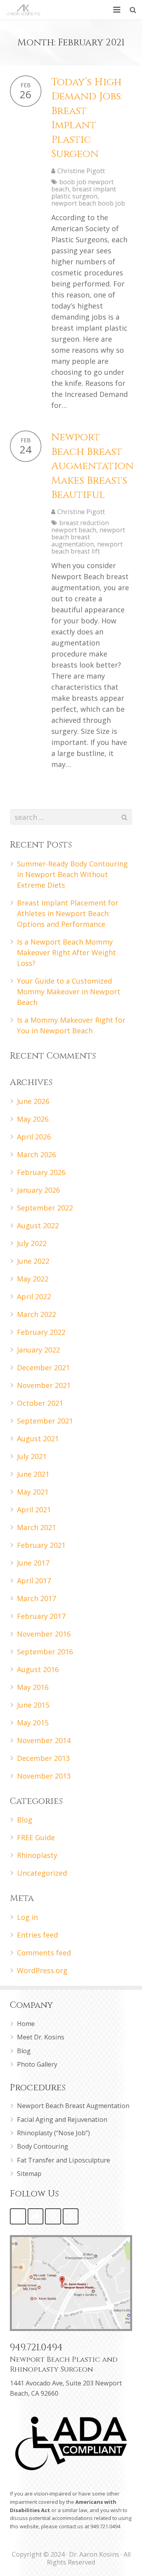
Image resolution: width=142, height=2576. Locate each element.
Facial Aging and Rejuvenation (62, 2120)
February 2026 (41, 1172)
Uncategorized (42, 1873)
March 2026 (36, 1154)
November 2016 (44, 1634)
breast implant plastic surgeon (84, 193)
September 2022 (45, 1208)
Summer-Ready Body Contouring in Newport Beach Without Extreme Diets (72, 874)
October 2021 (40, 1403)
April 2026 (34, 1137)
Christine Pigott (81, 171)
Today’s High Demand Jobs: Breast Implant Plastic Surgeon (87, 118)
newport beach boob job (88, 203)
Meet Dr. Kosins (41, 2037)
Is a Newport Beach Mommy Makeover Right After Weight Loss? (66, 952)
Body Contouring (43, 2146)
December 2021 (43, 1368)
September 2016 (45, 1652)
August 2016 (38, 1669)
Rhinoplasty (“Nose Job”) (53, 2133)
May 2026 (33, 1119)
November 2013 (44, 1776)
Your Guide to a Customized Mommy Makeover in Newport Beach (69, 991)
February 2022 (41, 1332)
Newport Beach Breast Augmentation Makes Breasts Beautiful (92, 466)
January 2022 (38, 1350)
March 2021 (36, 1527)
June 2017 (33, 1563)
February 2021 (41, 1545)
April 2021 (34, 1510)
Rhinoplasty (37, 1855)
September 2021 (45, 1421)
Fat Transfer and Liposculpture (64, 2160)
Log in (27, 1917)
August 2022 (38, 1225)
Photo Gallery (37, 2064)
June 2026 (33, 1101)
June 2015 (33, 1705)
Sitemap (29, 2174)
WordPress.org (42, 1970)
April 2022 (34, 1296)
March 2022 (36, 1314)
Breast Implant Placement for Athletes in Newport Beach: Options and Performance (68, 913)
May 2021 (33, 1492)
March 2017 (36, 1598)
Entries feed (37, 1935)
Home (26, 2024)
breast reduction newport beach (80, 526)
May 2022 (33, 1279)
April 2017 (34, 1581)
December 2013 (43, 1758)
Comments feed (44, 1953)
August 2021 (38, 1439)
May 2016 (33, 1687)
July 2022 (32, 1243)
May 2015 (33, 1723)
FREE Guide (36, 1837)
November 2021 (44, 1385)
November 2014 (44, 1740)
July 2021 (32, 1456)
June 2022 (33, 1261)
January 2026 (38, 1190)
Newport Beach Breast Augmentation (73, 2106)
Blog (25, 1820)
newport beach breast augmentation (88, 537)
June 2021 (33, 1474)
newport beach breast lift (87, 548)
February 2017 (41, 1616)
